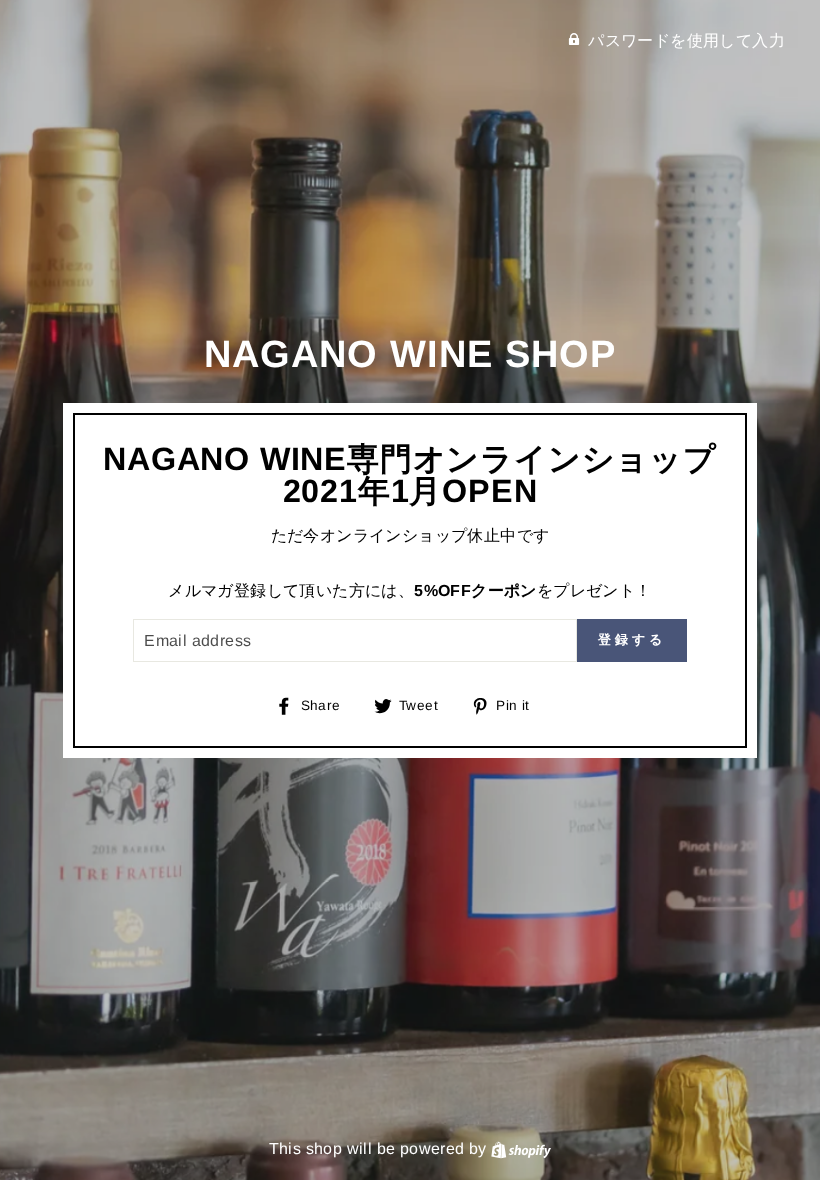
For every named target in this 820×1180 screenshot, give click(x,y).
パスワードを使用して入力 (686, 40)
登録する (632, 639)
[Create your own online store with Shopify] (521, 1148)
